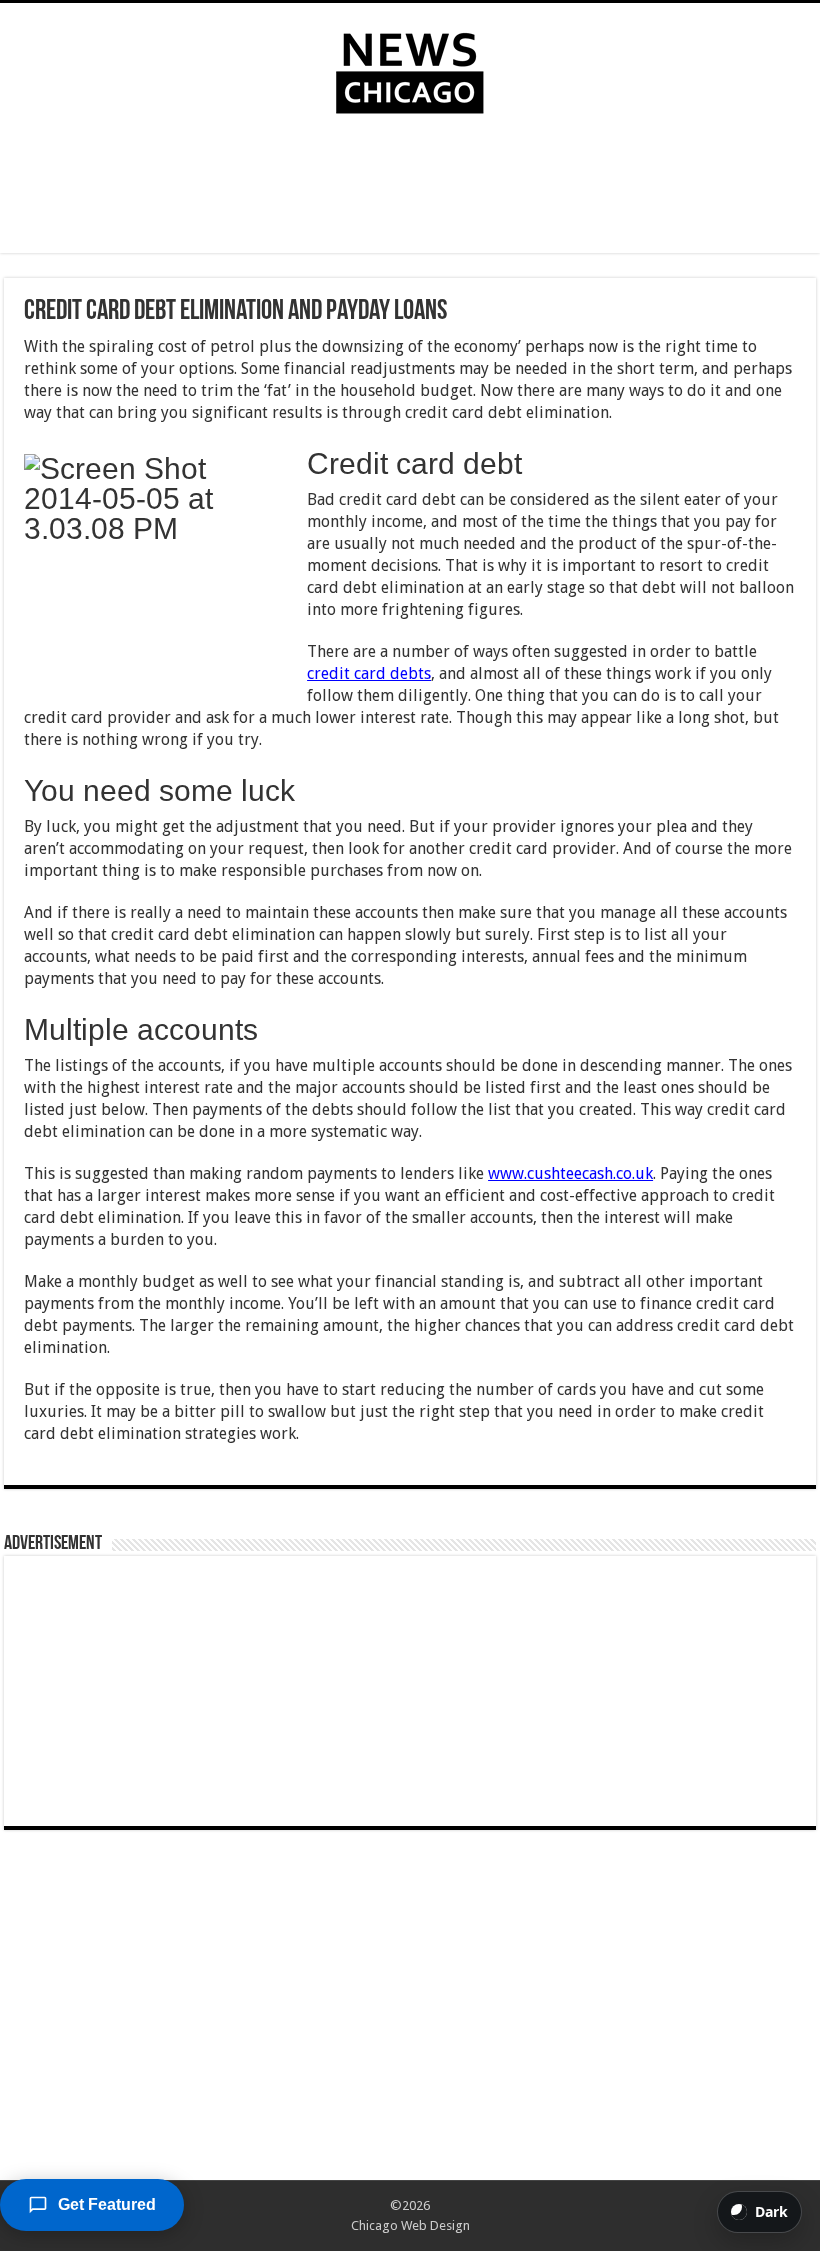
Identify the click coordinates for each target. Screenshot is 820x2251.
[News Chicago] (410, 69)
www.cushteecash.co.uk (570, 1173)
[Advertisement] (410, 188)
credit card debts (369, 673)
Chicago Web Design (410, 2225)
